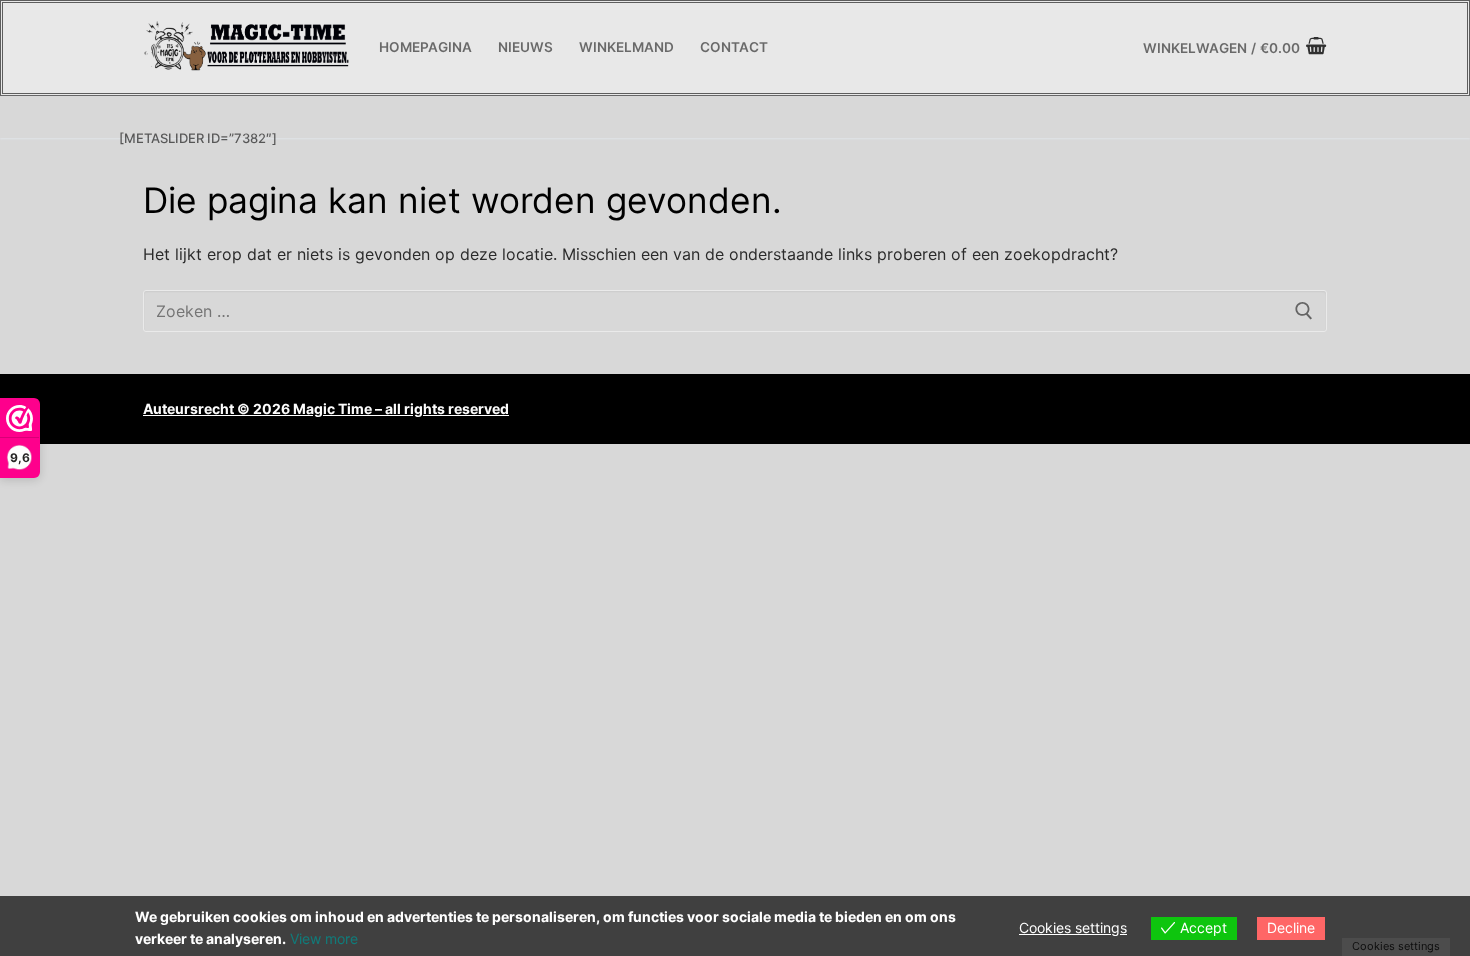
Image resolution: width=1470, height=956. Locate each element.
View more (324, 938)
